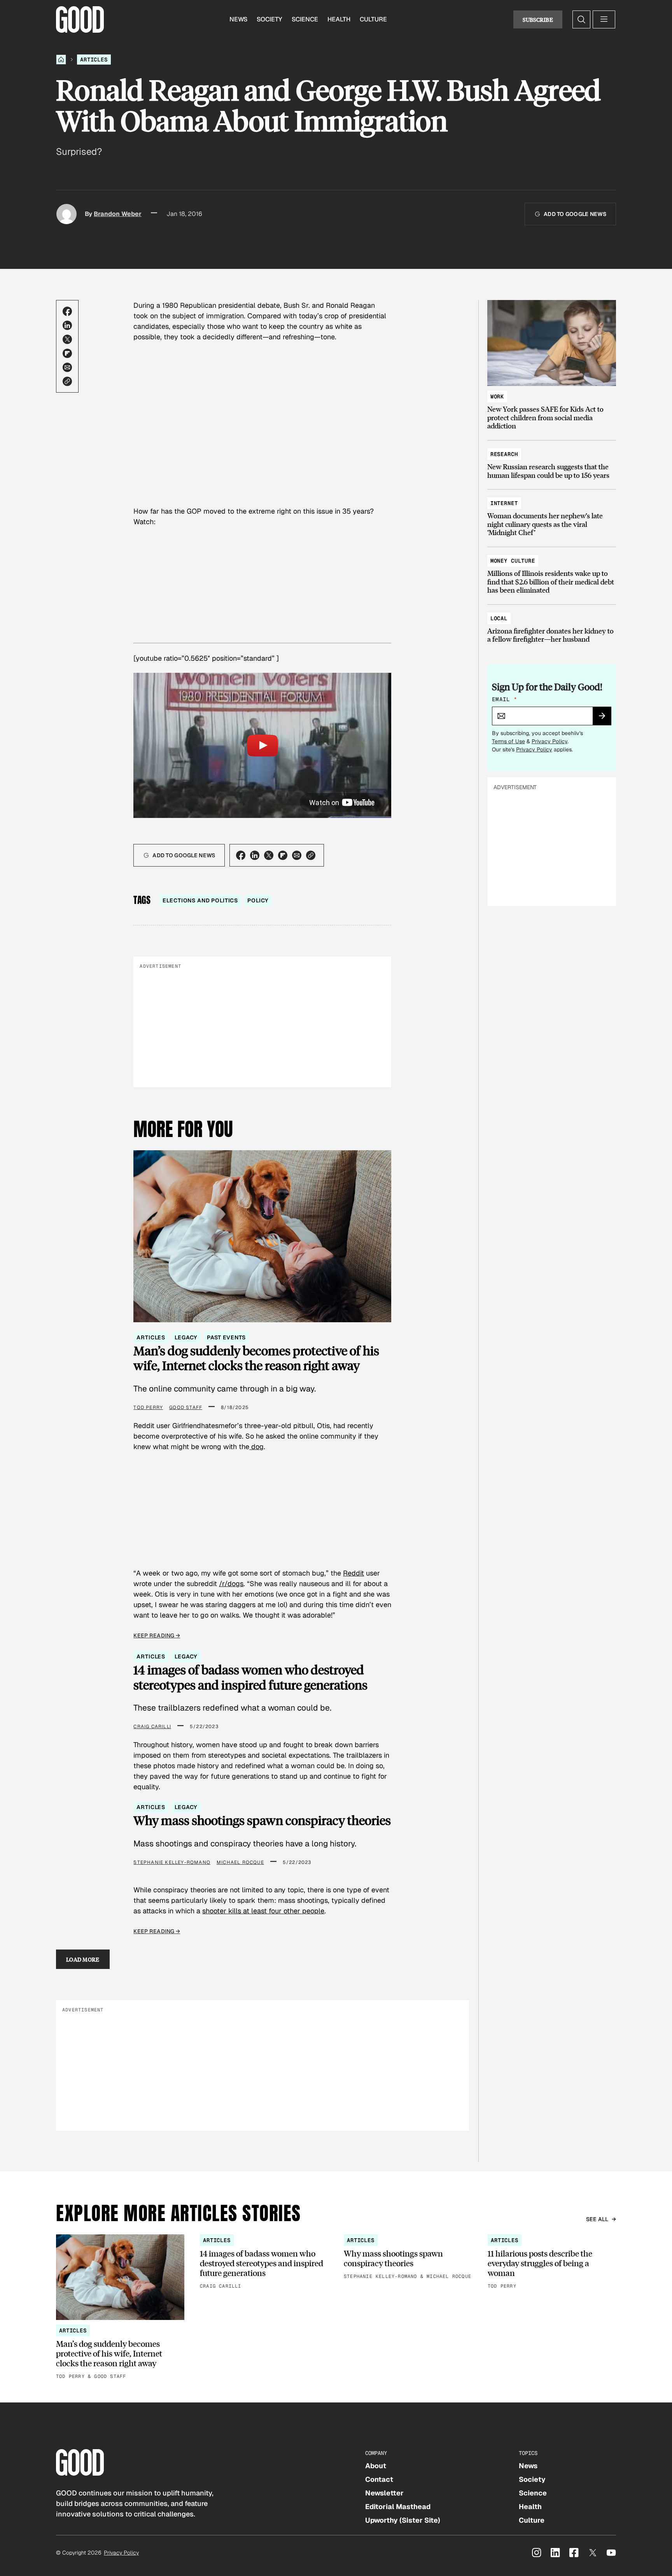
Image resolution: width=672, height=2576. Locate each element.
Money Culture (513, 561)
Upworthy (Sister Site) (403, 2520)
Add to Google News (575, 214)
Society (269, 19)
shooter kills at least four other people (263, 1911)
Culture (373, 19)
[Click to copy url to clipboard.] (67, 381)
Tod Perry (148, 1407)
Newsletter (384, 2493)
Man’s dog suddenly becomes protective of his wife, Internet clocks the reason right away (256, 1358)
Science (305, 19)
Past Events (226, 1337)
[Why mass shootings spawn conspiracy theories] (408, 2258)
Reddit (353, 1573)
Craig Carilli (152, 1727)
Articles (94, 60)
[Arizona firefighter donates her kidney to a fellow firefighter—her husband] (552, 625)
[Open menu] (604, 19)
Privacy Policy (549, 741)
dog (256, 1447)
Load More (83, 1959)
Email (504, 699)
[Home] (61, 60)
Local (499, 618)
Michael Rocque (240, 1862)
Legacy (186, 1337)
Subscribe (538, 19)
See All (597, 2219)
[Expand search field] (581, 19)
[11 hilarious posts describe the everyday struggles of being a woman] (552, 2263)
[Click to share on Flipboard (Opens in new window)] (67, 353)
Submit (605, 718)
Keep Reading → (157, 1635)
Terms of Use (508, 741)
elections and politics (200, 900)
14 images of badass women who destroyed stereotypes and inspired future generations (250, 1677)
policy (258, 900)
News (238, 19)
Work (497, 397)
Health (339, 19)
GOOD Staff (186, 1407)
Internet (504, 503)
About (376, 2466)
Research (504, 454)
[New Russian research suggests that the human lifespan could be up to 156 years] (552, 461)
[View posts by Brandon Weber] (66, 214)
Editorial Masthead (398, 2507)
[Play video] (262, 745)
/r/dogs (231, 1584)
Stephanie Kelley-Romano (172, 1862)
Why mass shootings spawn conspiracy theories (262, 1820)
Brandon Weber (118, 214)
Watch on (325, 803)
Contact (379, 2479)
